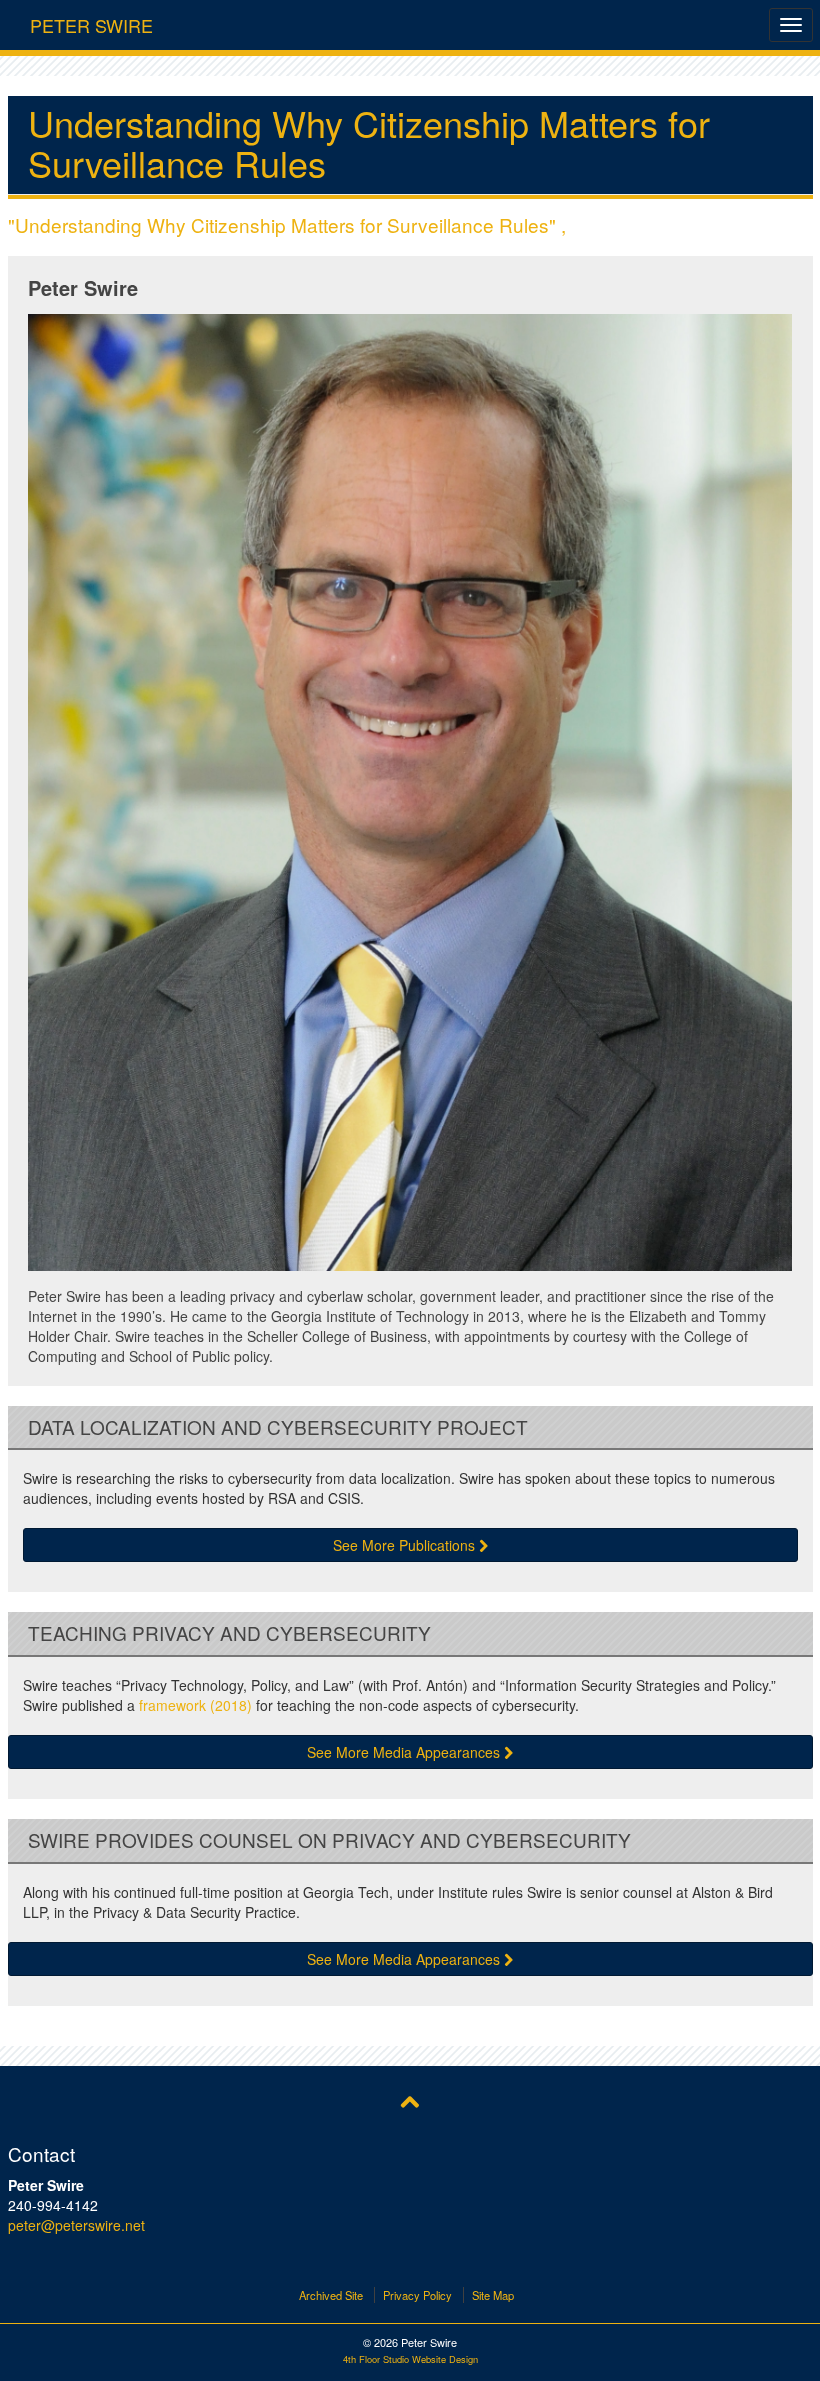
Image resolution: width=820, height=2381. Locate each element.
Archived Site (331, 2295)
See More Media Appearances (405, 1752)
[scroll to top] (410, 2100)
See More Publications (406, 1545)
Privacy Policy (417, 2295)
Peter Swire (91, 21)
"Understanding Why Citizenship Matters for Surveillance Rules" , (287, 224)
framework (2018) (195, 1705)
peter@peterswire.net (76, 2225)
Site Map (493, 2295)
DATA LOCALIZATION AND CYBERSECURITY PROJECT (278, 1427)
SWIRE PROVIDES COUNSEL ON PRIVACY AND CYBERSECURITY (329, 1840)
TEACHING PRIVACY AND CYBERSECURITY (229, 1633)
